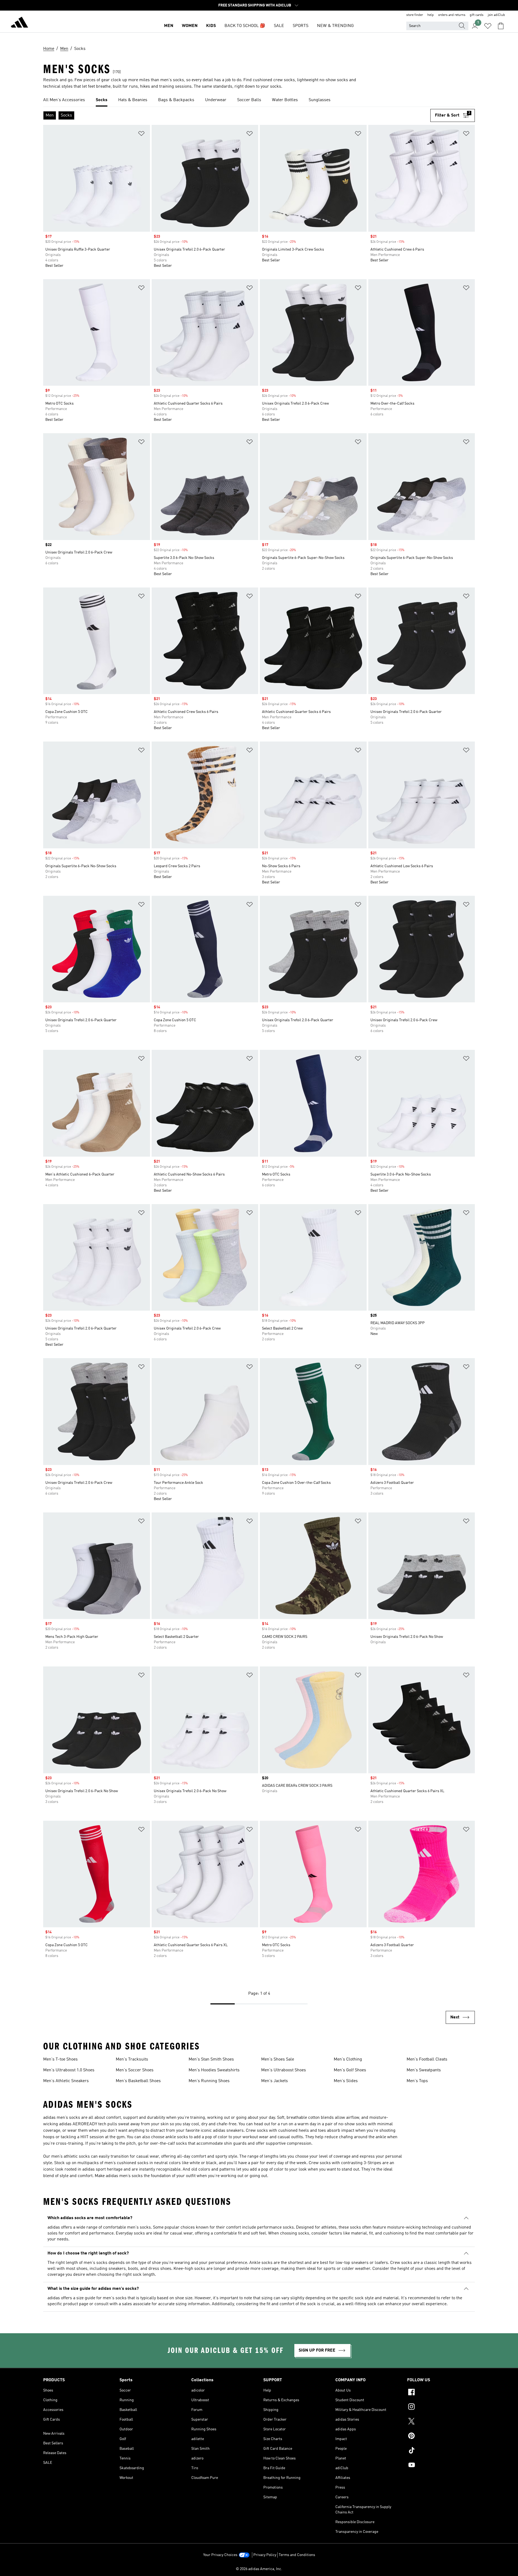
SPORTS (301, 26)
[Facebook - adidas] (441, 2393)
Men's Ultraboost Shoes (284, 2070)
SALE (279, 26)
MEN (169, 26)
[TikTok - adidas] (441, 2451)
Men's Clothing (348, 2059)
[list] (259, 100)
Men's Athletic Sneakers (66, 2081)
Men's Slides (346, 2081)
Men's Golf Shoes (350, 2070)
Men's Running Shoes (209, 2081)
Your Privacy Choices (220, 2555)
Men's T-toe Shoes (60, 2059)
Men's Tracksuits (132, 2059)
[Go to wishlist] (488, 26)
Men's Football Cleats (427, 2059)
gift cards (477, 15)
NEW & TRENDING (335, 26)
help (431, 15)
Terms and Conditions (297, 2555)
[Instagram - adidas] (441, 2407)
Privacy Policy (265, 2555)
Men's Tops (417, 2081)
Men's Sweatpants (424, 2070)
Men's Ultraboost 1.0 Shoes (69, 2070)
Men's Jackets (275, 2081)
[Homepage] (19, 23)
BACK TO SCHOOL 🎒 (245, 26)
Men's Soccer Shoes (135, 2070)
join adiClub (496, 15)
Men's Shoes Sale (278, 2059)
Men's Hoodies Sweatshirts (214, 2070)
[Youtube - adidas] (441, 2466)
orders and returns (452, 15)
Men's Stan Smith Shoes (211, 2059)
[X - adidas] (441, 2422)
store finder (415, 15)
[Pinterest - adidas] (441, 2437)
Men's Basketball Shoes (138, 2081)
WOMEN (190, 26)
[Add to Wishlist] (141, 134)
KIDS (211, 26)
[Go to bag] (501, 26)
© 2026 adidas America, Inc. (259, 2569)
